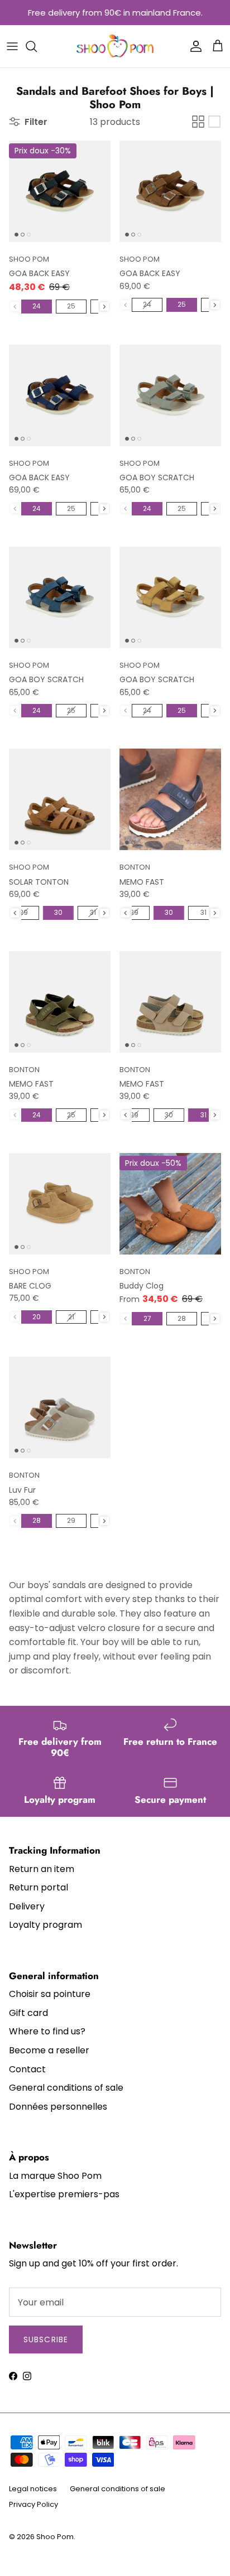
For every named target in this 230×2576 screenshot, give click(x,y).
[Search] (37, 46)
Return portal (39, 1887)
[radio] (37, 306)
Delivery (27, 1906)
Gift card (28, 2013)
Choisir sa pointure (50, 1994)
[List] (214, 122)
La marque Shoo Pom (55, 2176)
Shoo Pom (55, 2537)
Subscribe (46, 2339)
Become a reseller (49, 2050)
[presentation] (104, 307)
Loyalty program (45, 1925)
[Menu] (12, 46)
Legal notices (33, 2489)
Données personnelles (58, 2107)
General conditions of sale (66, 2088)
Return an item (42, 1869)
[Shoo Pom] (115, 46)
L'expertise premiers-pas (64, 2194)
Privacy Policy (33, 2504)
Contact (27, 2069)
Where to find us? (47, 2031)
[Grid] (198, 122)
